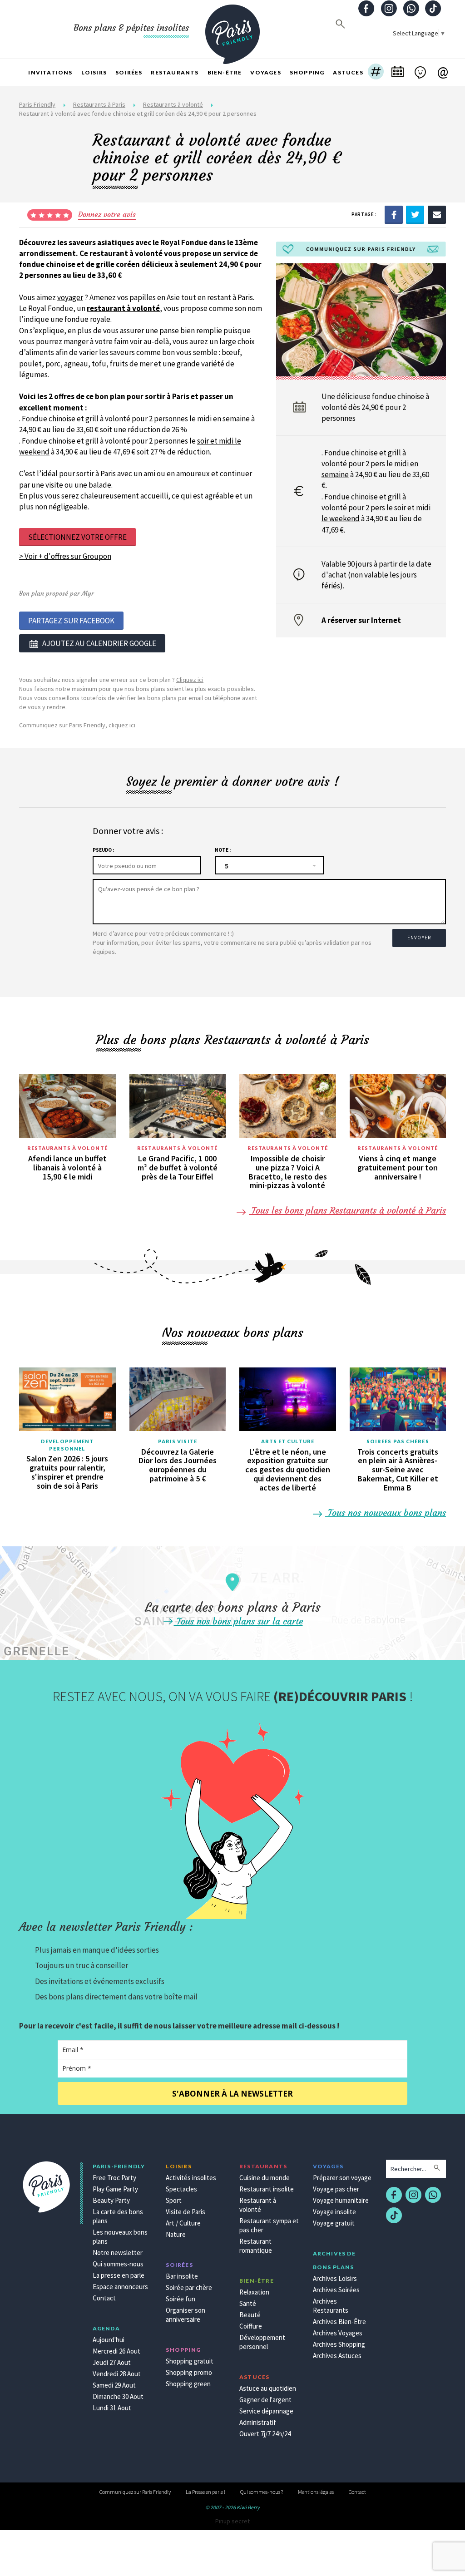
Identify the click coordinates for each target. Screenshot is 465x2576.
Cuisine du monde (265, 2178)
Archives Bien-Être (339, 2322)
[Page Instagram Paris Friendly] (389, 9)
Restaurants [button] (175, 72)
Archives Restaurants (331, 2306)
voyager (70, 297)
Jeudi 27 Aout (112, 2362)
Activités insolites (191, 2178)
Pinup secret (232, 2521)
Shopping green (188, 2384)
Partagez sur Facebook (71, 621)
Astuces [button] (348, 72)
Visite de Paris (186, 2212)
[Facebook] (394, 214)
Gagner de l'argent (265, 2400)
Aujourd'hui (109, 2340)
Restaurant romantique (256, 2246)
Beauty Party (111, 2200)
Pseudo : (103, 850)
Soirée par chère (189, 2287)
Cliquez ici (190, 680)
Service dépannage (266, 2411)
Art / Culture (183, 2223)
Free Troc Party (114, 2178)
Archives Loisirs (335, 2278)
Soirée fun (181, 2299)
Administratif (258, 2422)
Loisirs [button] (94, 72)
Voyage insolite (334, 2212)
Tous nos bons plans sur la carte (238, 1621)
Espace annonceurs (120, 2287)
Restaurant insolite (267, 2189)
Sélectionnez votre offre (77, 537)
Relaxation (254, 2292)
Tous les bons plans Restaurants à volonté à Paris (347, 1210)
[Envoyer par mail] (437, 214)
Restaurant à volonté (258, 2205)
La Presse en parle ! (205, 2492)
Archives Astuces (337, 2356)
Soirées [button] (129, 72)
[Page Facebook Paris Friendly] (366, 9)
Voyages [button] (265, 72)
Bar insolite (182, 2276)
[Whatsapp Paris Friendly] (411, 9)
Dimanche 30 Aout (118, 2396)
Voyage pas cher (336, 2189)
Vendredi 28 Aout (117, 2374)
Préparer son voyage (342, 2178)
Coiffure (251, 2326)
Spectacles (181, 2189)
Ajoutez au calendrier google (99, 643)
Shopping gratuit (190, 2361)
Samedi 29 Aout (114, 2385)
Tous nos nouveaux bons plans (386, 1513)
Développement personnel (67, 1445)
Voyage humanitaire (341, 2200)
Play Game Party (115, 2189)
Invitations (50, 72)
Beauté (250, 2315)
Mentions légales (316, 2492)
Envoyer (419, 938)
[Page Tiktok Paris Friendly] (433, 9)
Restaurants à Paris (99, 104)
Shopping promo (189, 2372)
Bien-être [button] (225, 72)
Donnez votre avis (107, 214)
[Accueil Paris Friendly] (232, 29)
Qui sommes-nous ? (262, 2492)
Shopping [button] (307, 72)
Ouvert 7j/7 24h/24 (265, 2434)
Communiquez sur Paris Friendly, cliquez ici (77, 725)
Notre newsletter (118, 2253)
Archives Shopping (339, 2344)
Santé (248, 2303)
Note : (223, 850)
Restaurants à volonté (173, 104)
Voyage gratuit (334, 2223)
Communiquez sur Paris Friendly (135, 2492)
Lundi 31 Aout (112, 2408)
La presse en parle (119, 2275)
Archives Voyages (338, 2333)
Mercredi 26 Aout (116, 2351)
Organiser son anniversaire (186, 2315)
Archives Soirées (336, 2290)
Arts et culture (288, 1441)
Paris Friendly (37, 104)
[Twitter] (415, 214)
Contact (104, 2298)
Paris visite (178, 1441)
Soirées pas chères (398, 1441)
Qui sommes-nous (118, 2264)
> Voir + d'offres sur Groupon (65, 556)
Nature (176, 2234)
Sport (174, 2200)
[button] (376, 73)
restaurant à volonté (123, 308)
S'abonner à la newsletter (232, 2094)
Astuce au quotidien (268, 2388)
